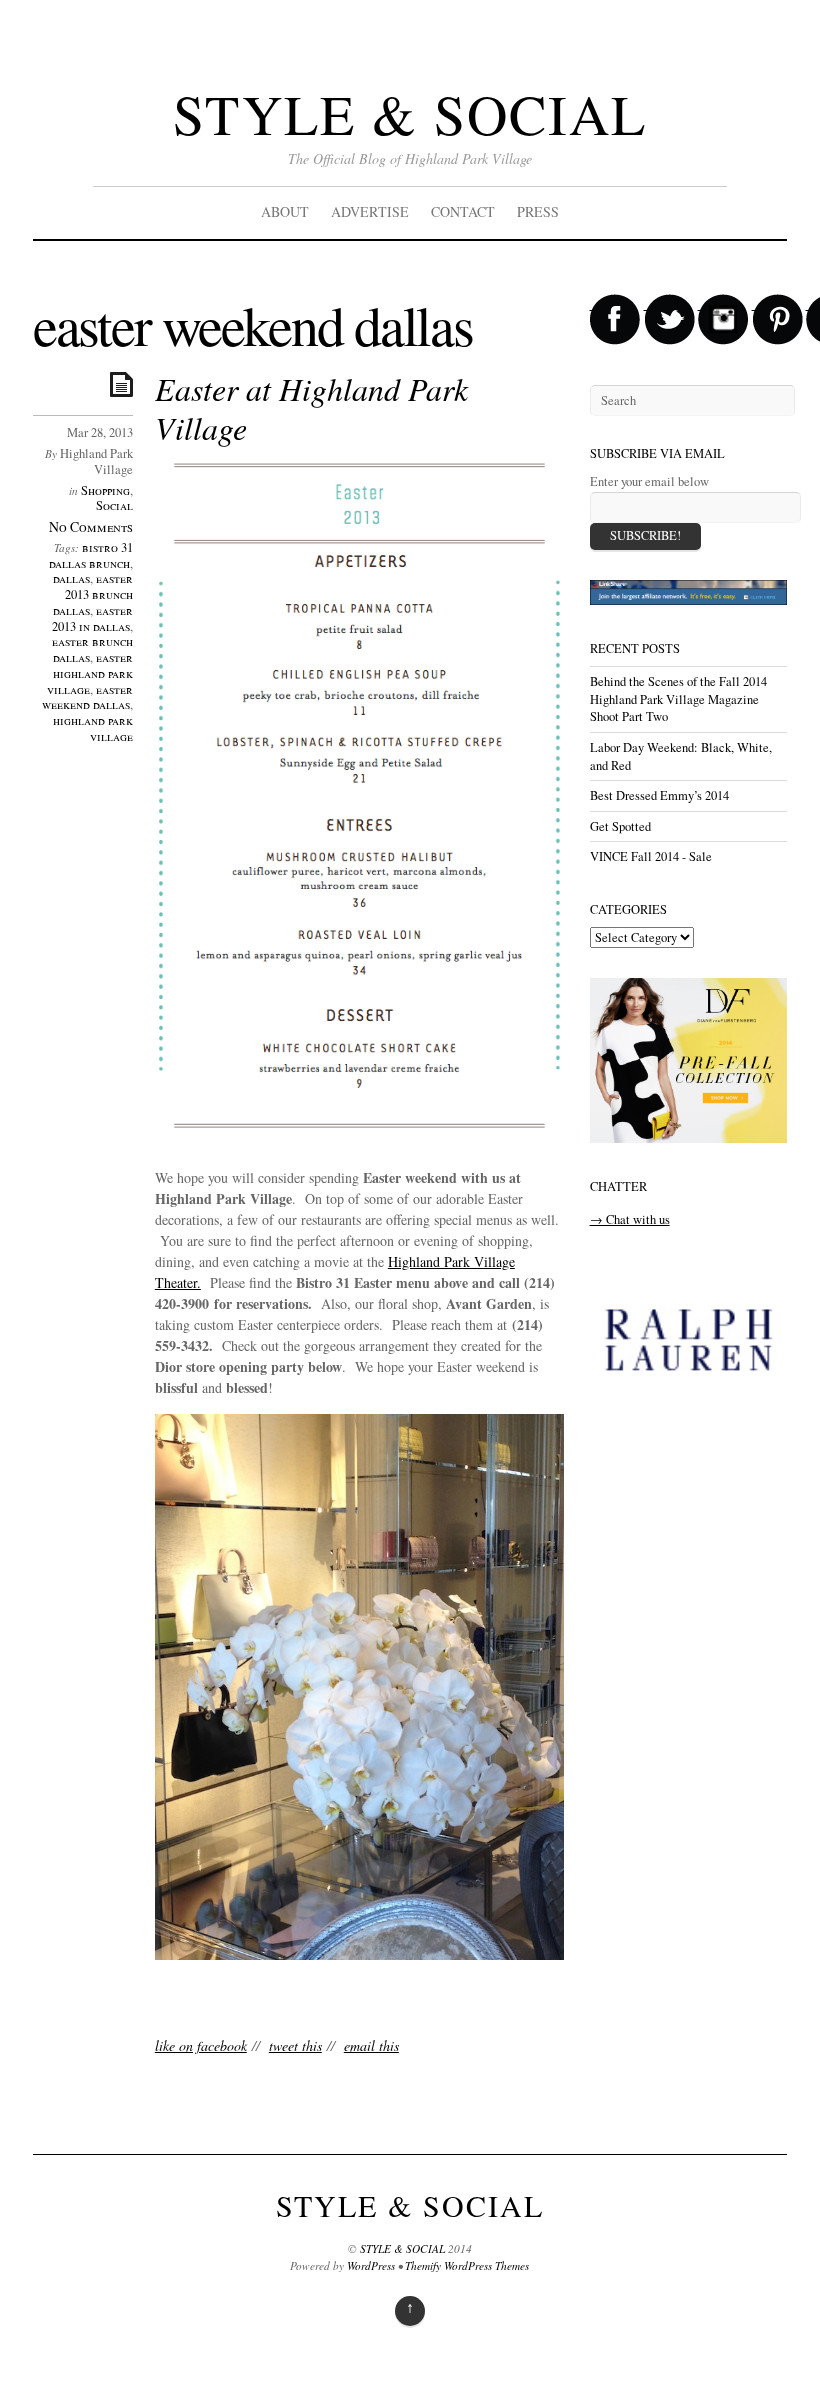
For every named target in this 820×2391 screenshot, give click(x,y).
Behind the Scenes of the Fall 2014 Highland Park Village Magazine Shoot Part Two (678, 699)
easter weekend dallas (87, 697)
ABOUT (285, 211)
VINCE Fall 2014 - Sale (651, 856)
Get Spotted (620, 826)
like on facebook (201, 2045)
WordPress (371, 2265)
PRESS (538, 211)
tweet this (295, 2045)
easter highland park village (90, 673)
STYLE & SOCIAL (410, 113)
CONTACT (463, 211)
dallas (71, 578)
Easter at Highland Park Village (311, 407)
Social (114, 505)
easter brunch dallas (92, 649)
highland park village (93, 728)
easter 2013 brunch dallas (93, 594)
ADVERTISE (370, 211)
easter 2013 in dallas (92, 618)
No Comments (91, 526)
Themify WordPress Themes (467, 2265)
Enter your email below (649, 481)
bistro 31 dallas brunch (91, 555)
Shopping (105, 490)
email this (371, 2045)
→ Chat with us (630, 1219)
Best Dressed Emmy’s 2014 (659, 795)
